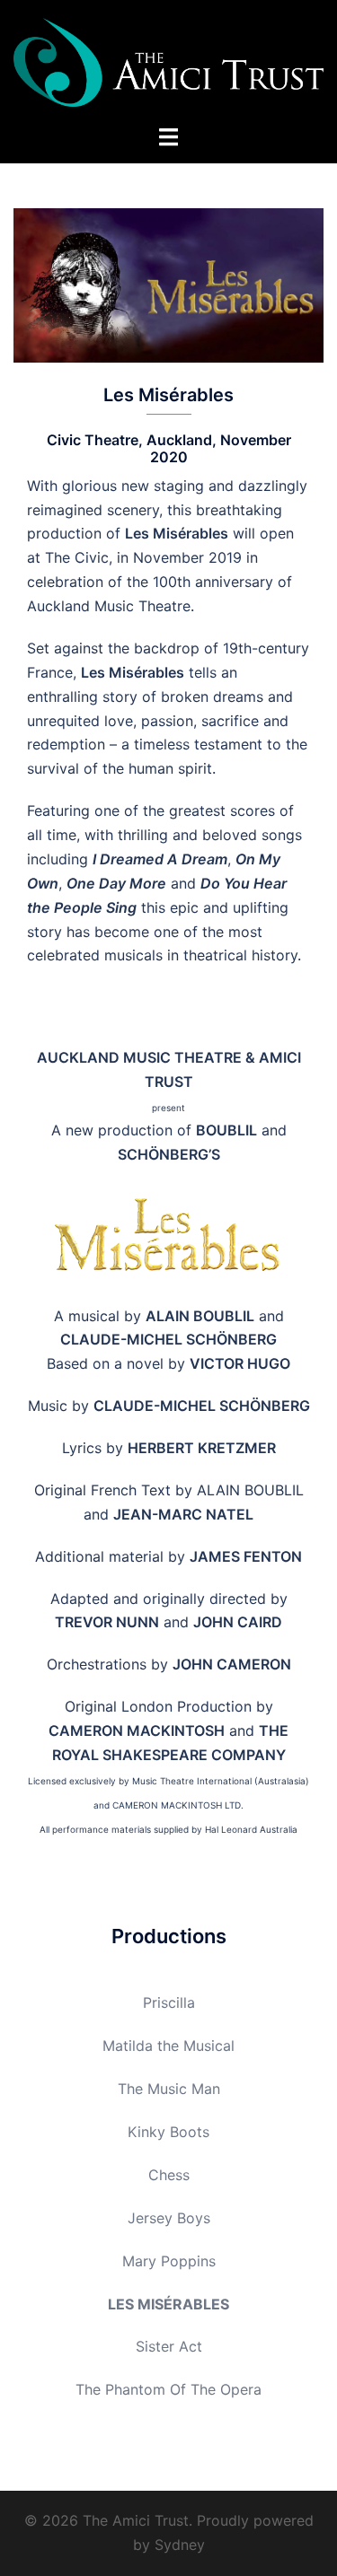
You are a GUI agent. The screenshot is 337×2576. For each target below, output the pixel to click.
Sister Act (169, 2346)
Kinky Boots (168, 2132)
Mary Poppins (169, 2261)
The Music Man (169, 2089)
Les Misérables (168, 2304)
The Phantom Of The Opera (168, 2389)
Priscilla (169, 2002)
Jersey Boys (169, 2218)
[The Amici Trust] (168, 61)
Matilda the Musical (168, 2046)
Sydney (180, 2545)
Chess (169, 2175)
